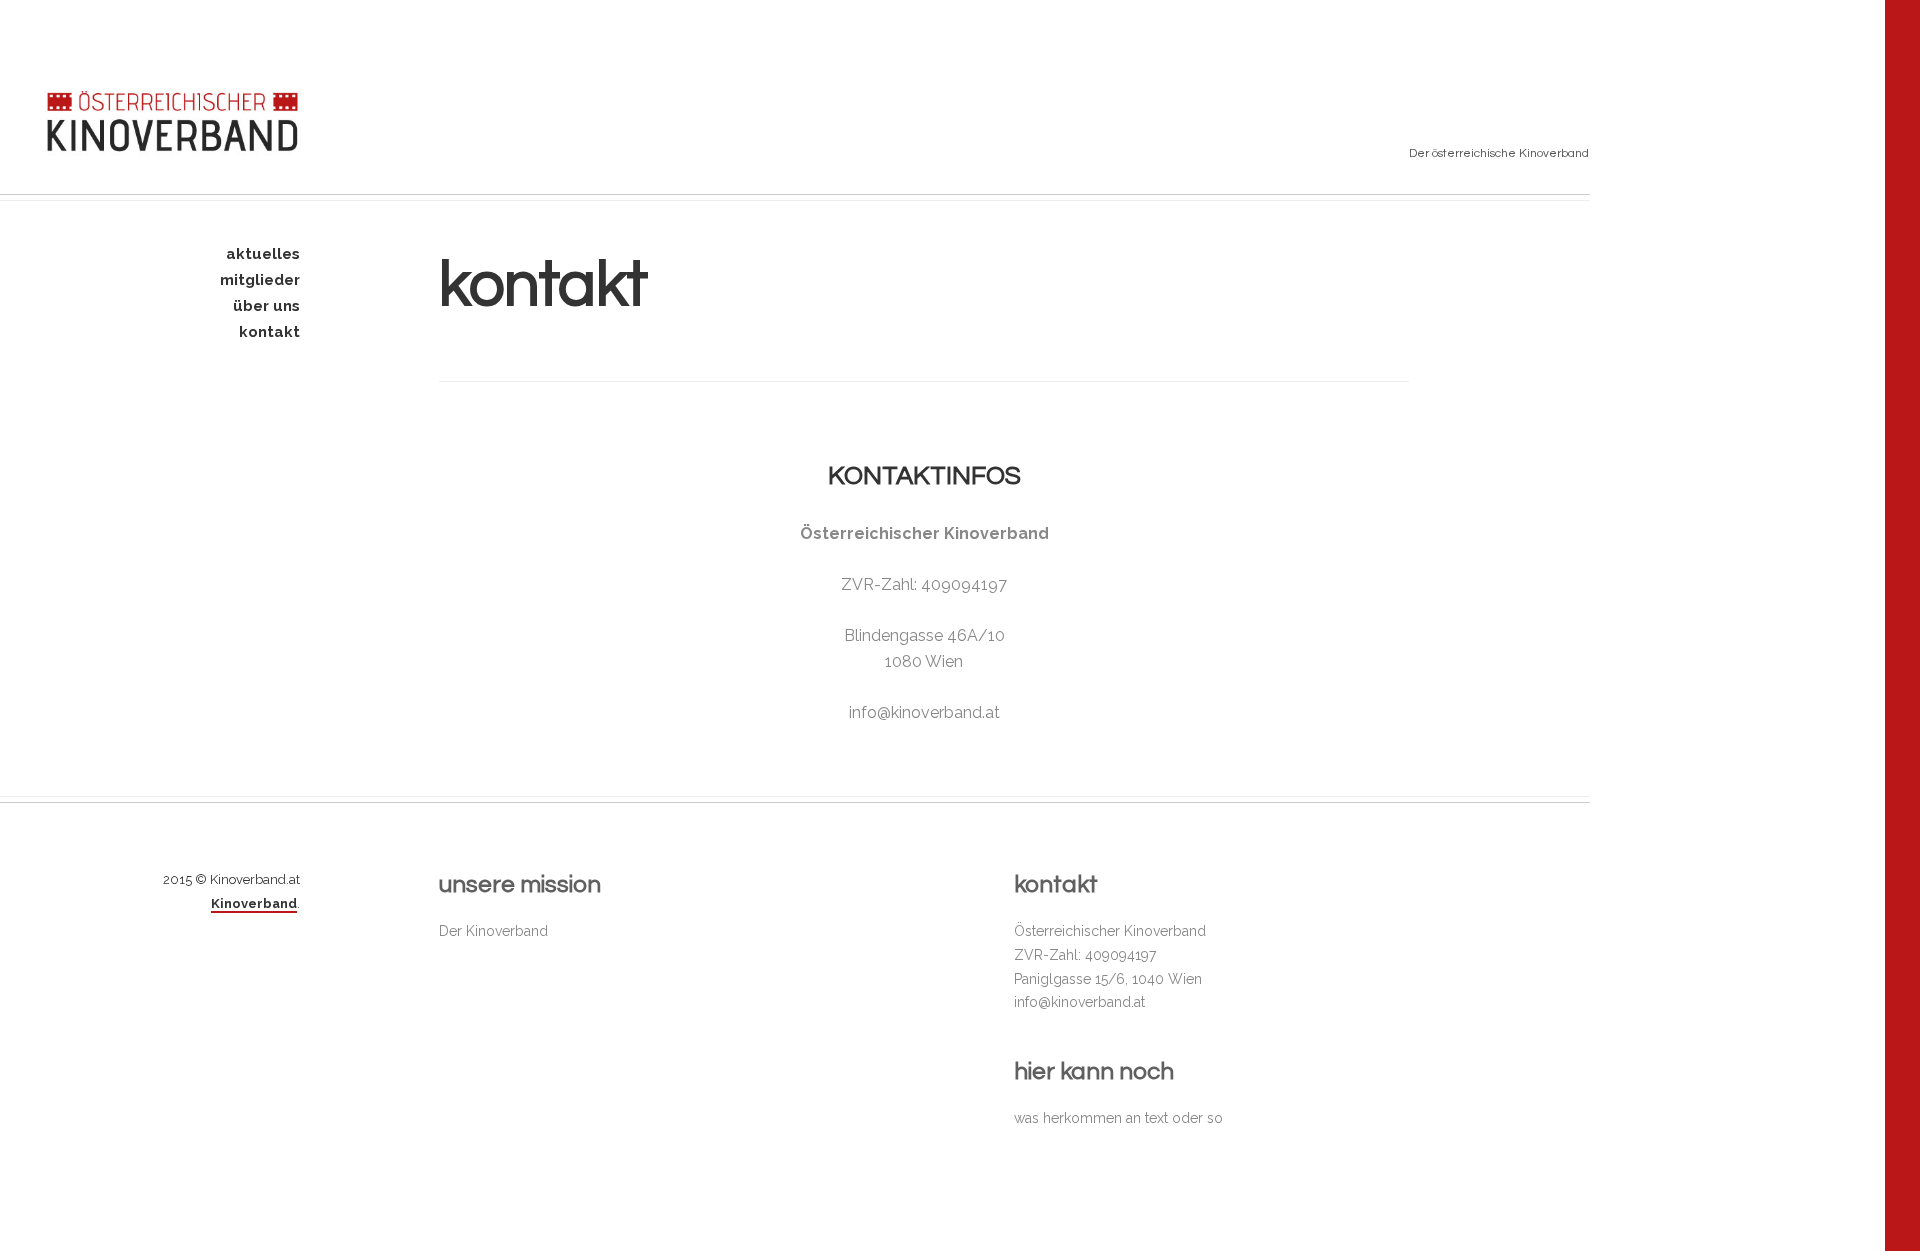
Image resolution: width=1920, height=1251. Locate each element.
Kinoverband (254, 903)
